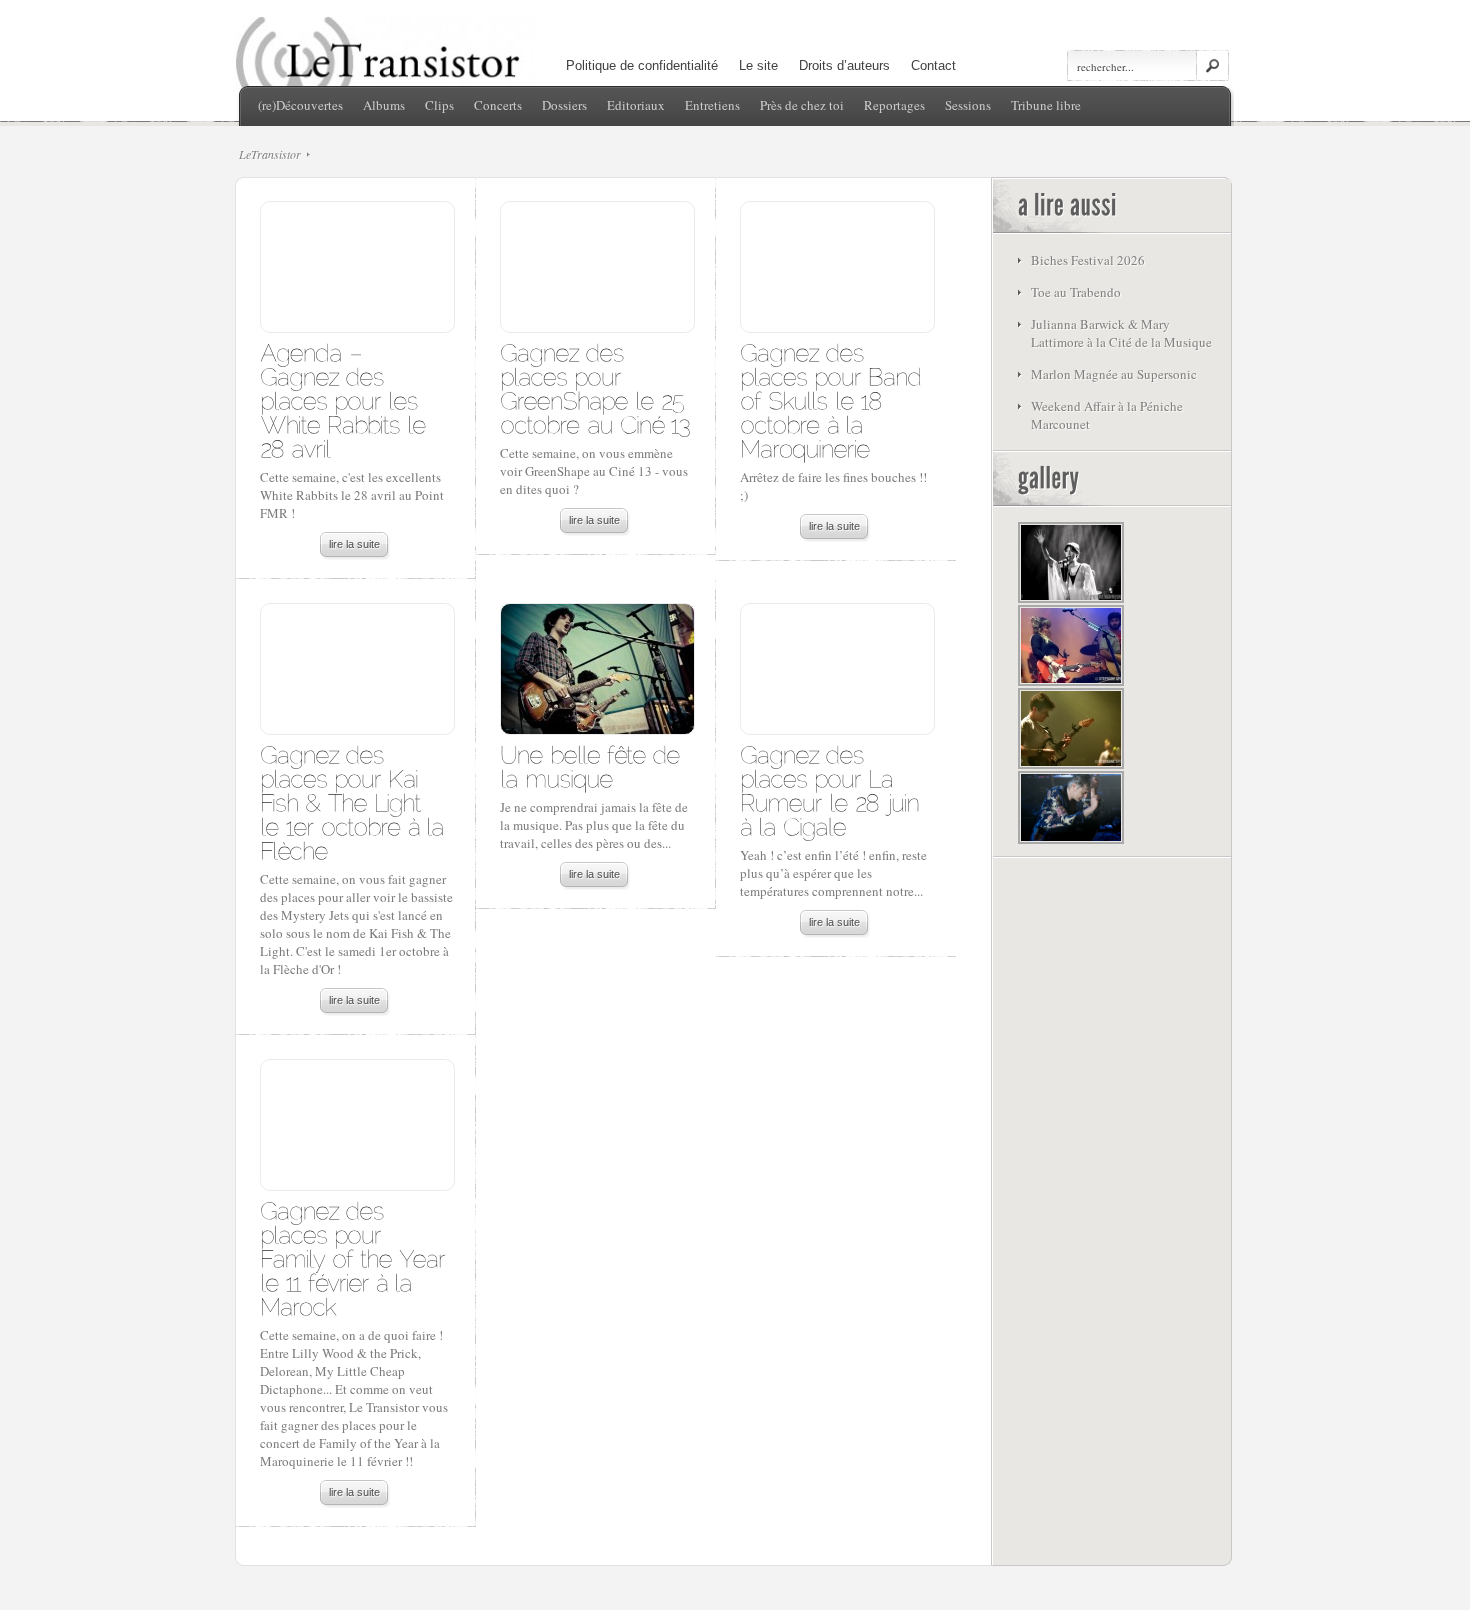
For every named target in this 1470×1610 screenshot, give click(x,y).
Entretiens (712, 105)
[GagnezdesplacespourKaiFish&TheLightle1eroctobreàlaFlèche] (355, 801)
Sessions (968, 105)
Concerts (498, 105)
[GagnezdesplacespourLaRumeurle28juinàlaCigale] (833, 789)
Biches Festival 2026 (1088, 260)
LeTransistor (270, 154)
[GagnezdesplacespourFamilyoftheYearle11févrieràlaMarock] (356, 1257)
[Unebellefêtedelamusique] (593, 765)
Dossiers (564, 105)
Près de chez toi (802, 105)
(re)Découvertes (300, 105)
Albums (384, 105)
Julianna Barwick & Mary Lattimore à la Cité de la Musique (1121, 333)
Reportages (894, 105)
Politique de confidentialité (642, 65)
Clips (439, 105)
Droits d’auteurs (844, 65)
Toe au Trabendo (1076, 292)
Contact (933, 65)
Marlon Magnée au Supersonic (1114, 374)
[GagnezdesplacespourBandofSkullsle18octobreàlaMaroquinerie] (834, 399)
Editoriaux (636, 105)
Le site (758, 65)
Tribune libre (1046, 105)
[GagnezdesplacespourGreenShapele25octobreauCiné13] (595, 387)
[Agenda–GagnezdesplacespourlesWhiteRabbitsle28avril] (346, 399)
